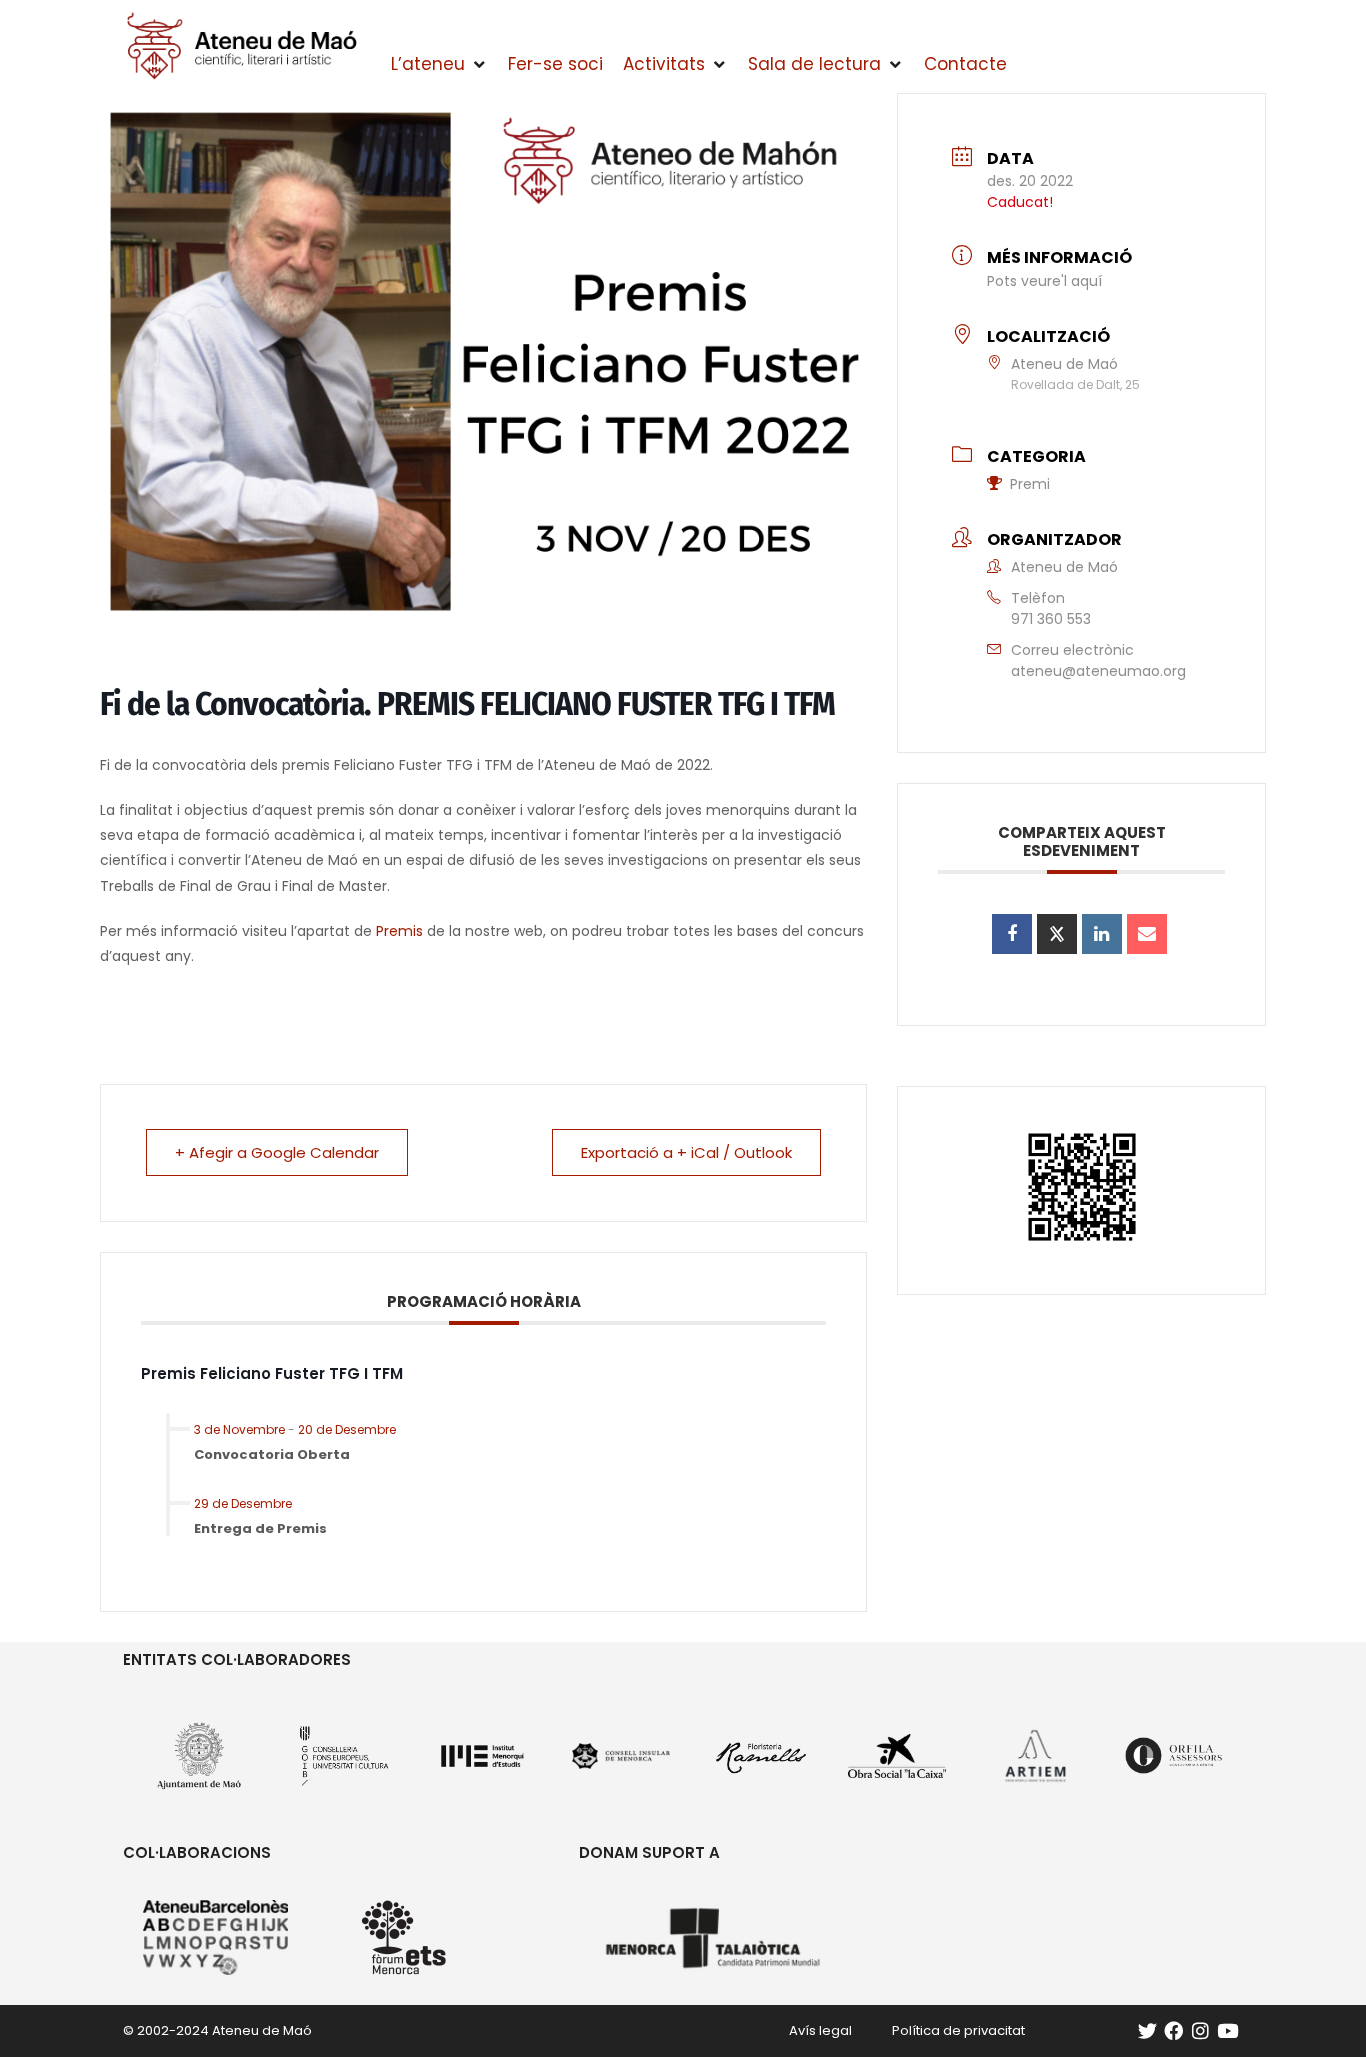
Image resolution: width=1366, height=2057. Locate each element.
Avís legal (820, 2030)
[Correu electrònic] (1147, 934)
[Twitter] (1147, 2030)
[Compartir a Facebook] (1012, 934)
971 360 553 (1051, 619)
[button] (439, 65)
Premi (1030, 484)
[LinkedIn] (1102, 934)
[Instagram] (1200, 2030)
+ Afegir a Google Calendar (277, 1152)
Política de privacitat (958, 2030)
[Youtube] (1227, 2030)
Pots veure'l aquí (1044, 281)
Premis (399, 931)
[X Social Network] (1057, 934)
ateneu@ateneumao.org (1098, 671)
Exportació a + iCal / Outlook (686, 1152)
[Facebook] (1173, 2030)
